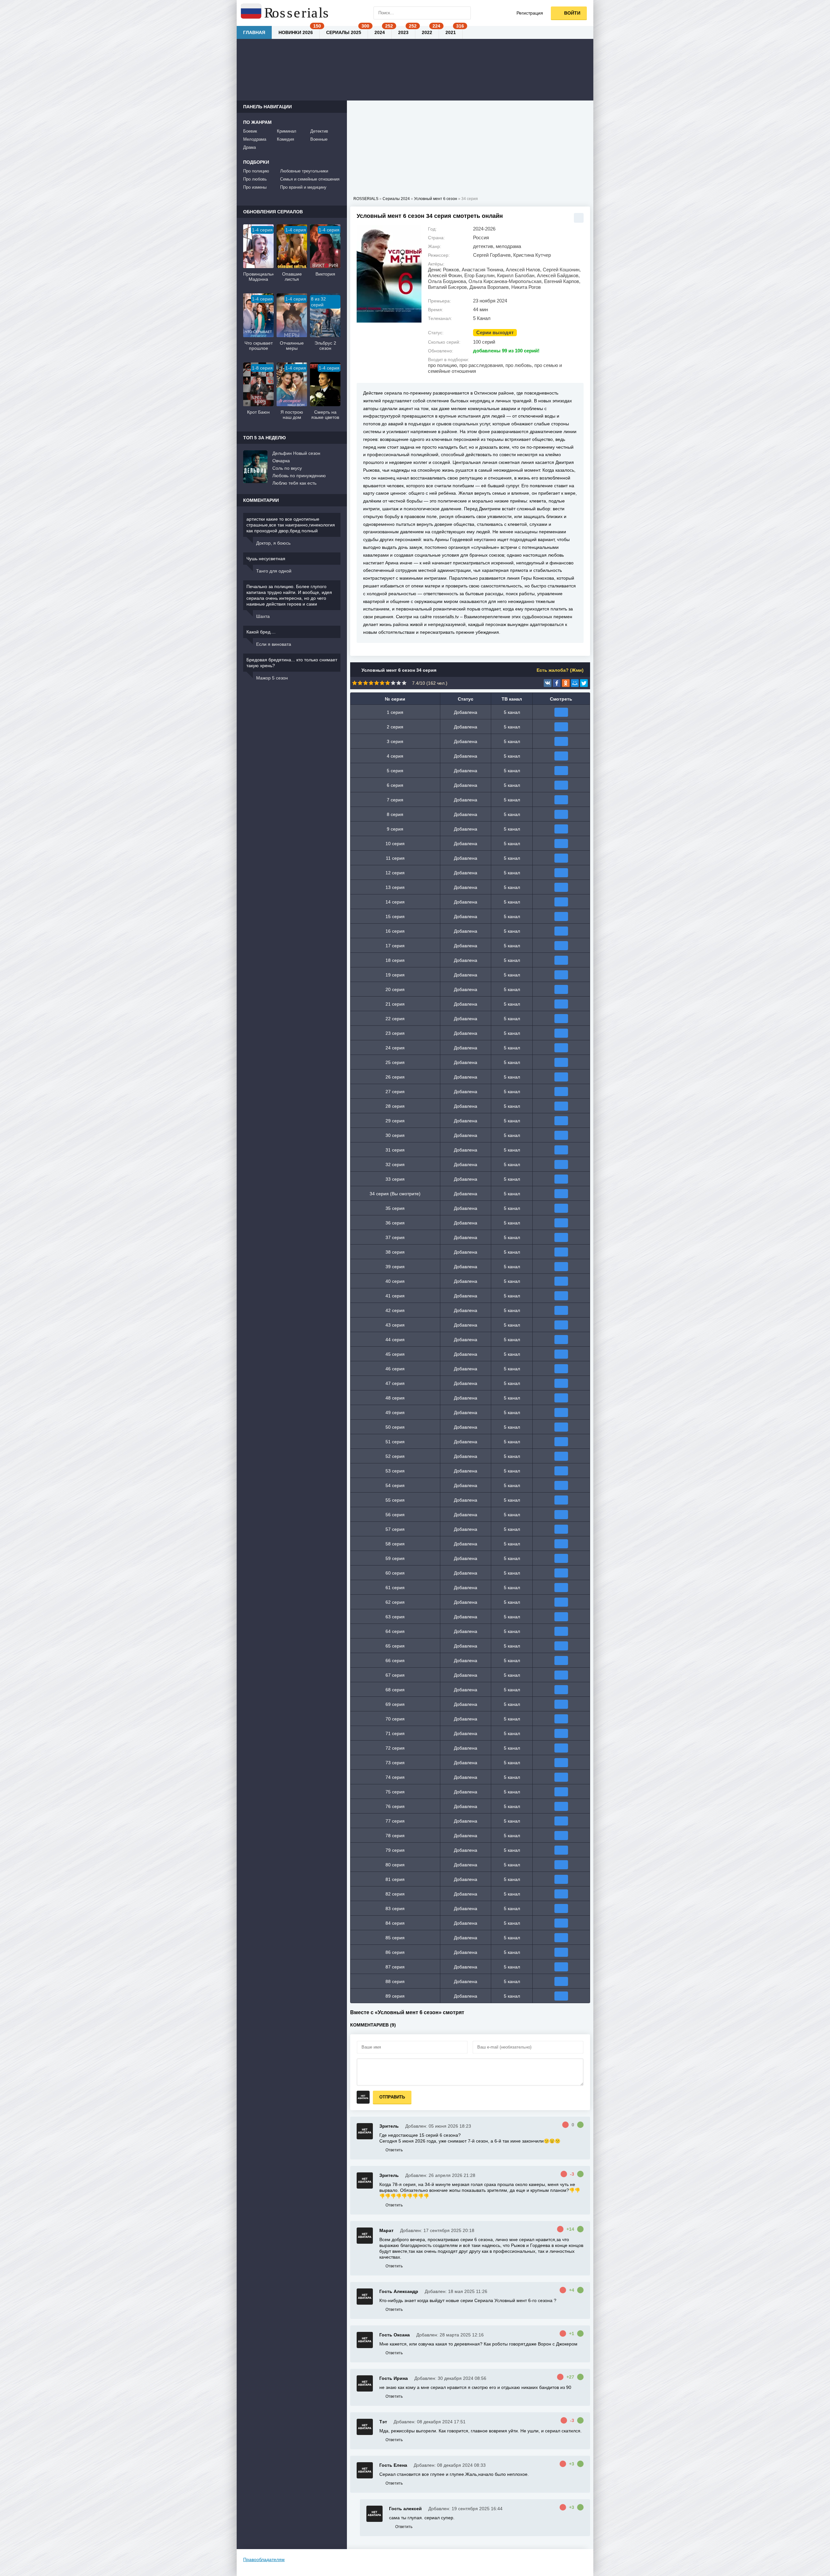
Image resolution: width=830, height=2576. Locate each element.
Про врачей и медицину (303, 187)
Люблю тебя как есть (294, 483)
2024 (380, 32)
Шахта (263, 616)
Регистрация (530, 13)
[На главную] (285, 13)
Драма (249, 147)
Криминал (287, 131)
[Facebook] (557, 683)
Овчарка (281, 461)
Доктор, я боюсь (273, 543)
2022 (427, 32)
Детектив (319, 131)
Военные (319, 139)
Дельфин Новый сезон (296, 453)
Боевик (250, 131)
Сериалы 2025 (344, 32)
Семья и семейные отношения (310, 179)
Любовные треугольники (304, 171)
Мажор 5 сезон (272, 678)
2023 (403, 32)
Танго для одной (274, 571)
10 (404, 683)
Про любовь (255, 179)
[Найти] (464, 13)
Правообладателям (264, 2559)
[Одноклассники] (566, 683)
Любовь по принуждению (299, 476)
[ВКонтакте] (548, 683)
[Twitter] (584, 683)
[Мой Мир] (575, 683)
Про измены (255, 187)
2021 (451, 32)
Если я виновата (274, 644)
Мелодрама (255, 139)
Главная (254, 32)
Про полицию (256, 171)
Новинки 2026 (296, 32)
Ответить (394, 2150)
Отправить (392, 2097)
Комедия (285, 139)
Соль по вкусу (287, 468)
